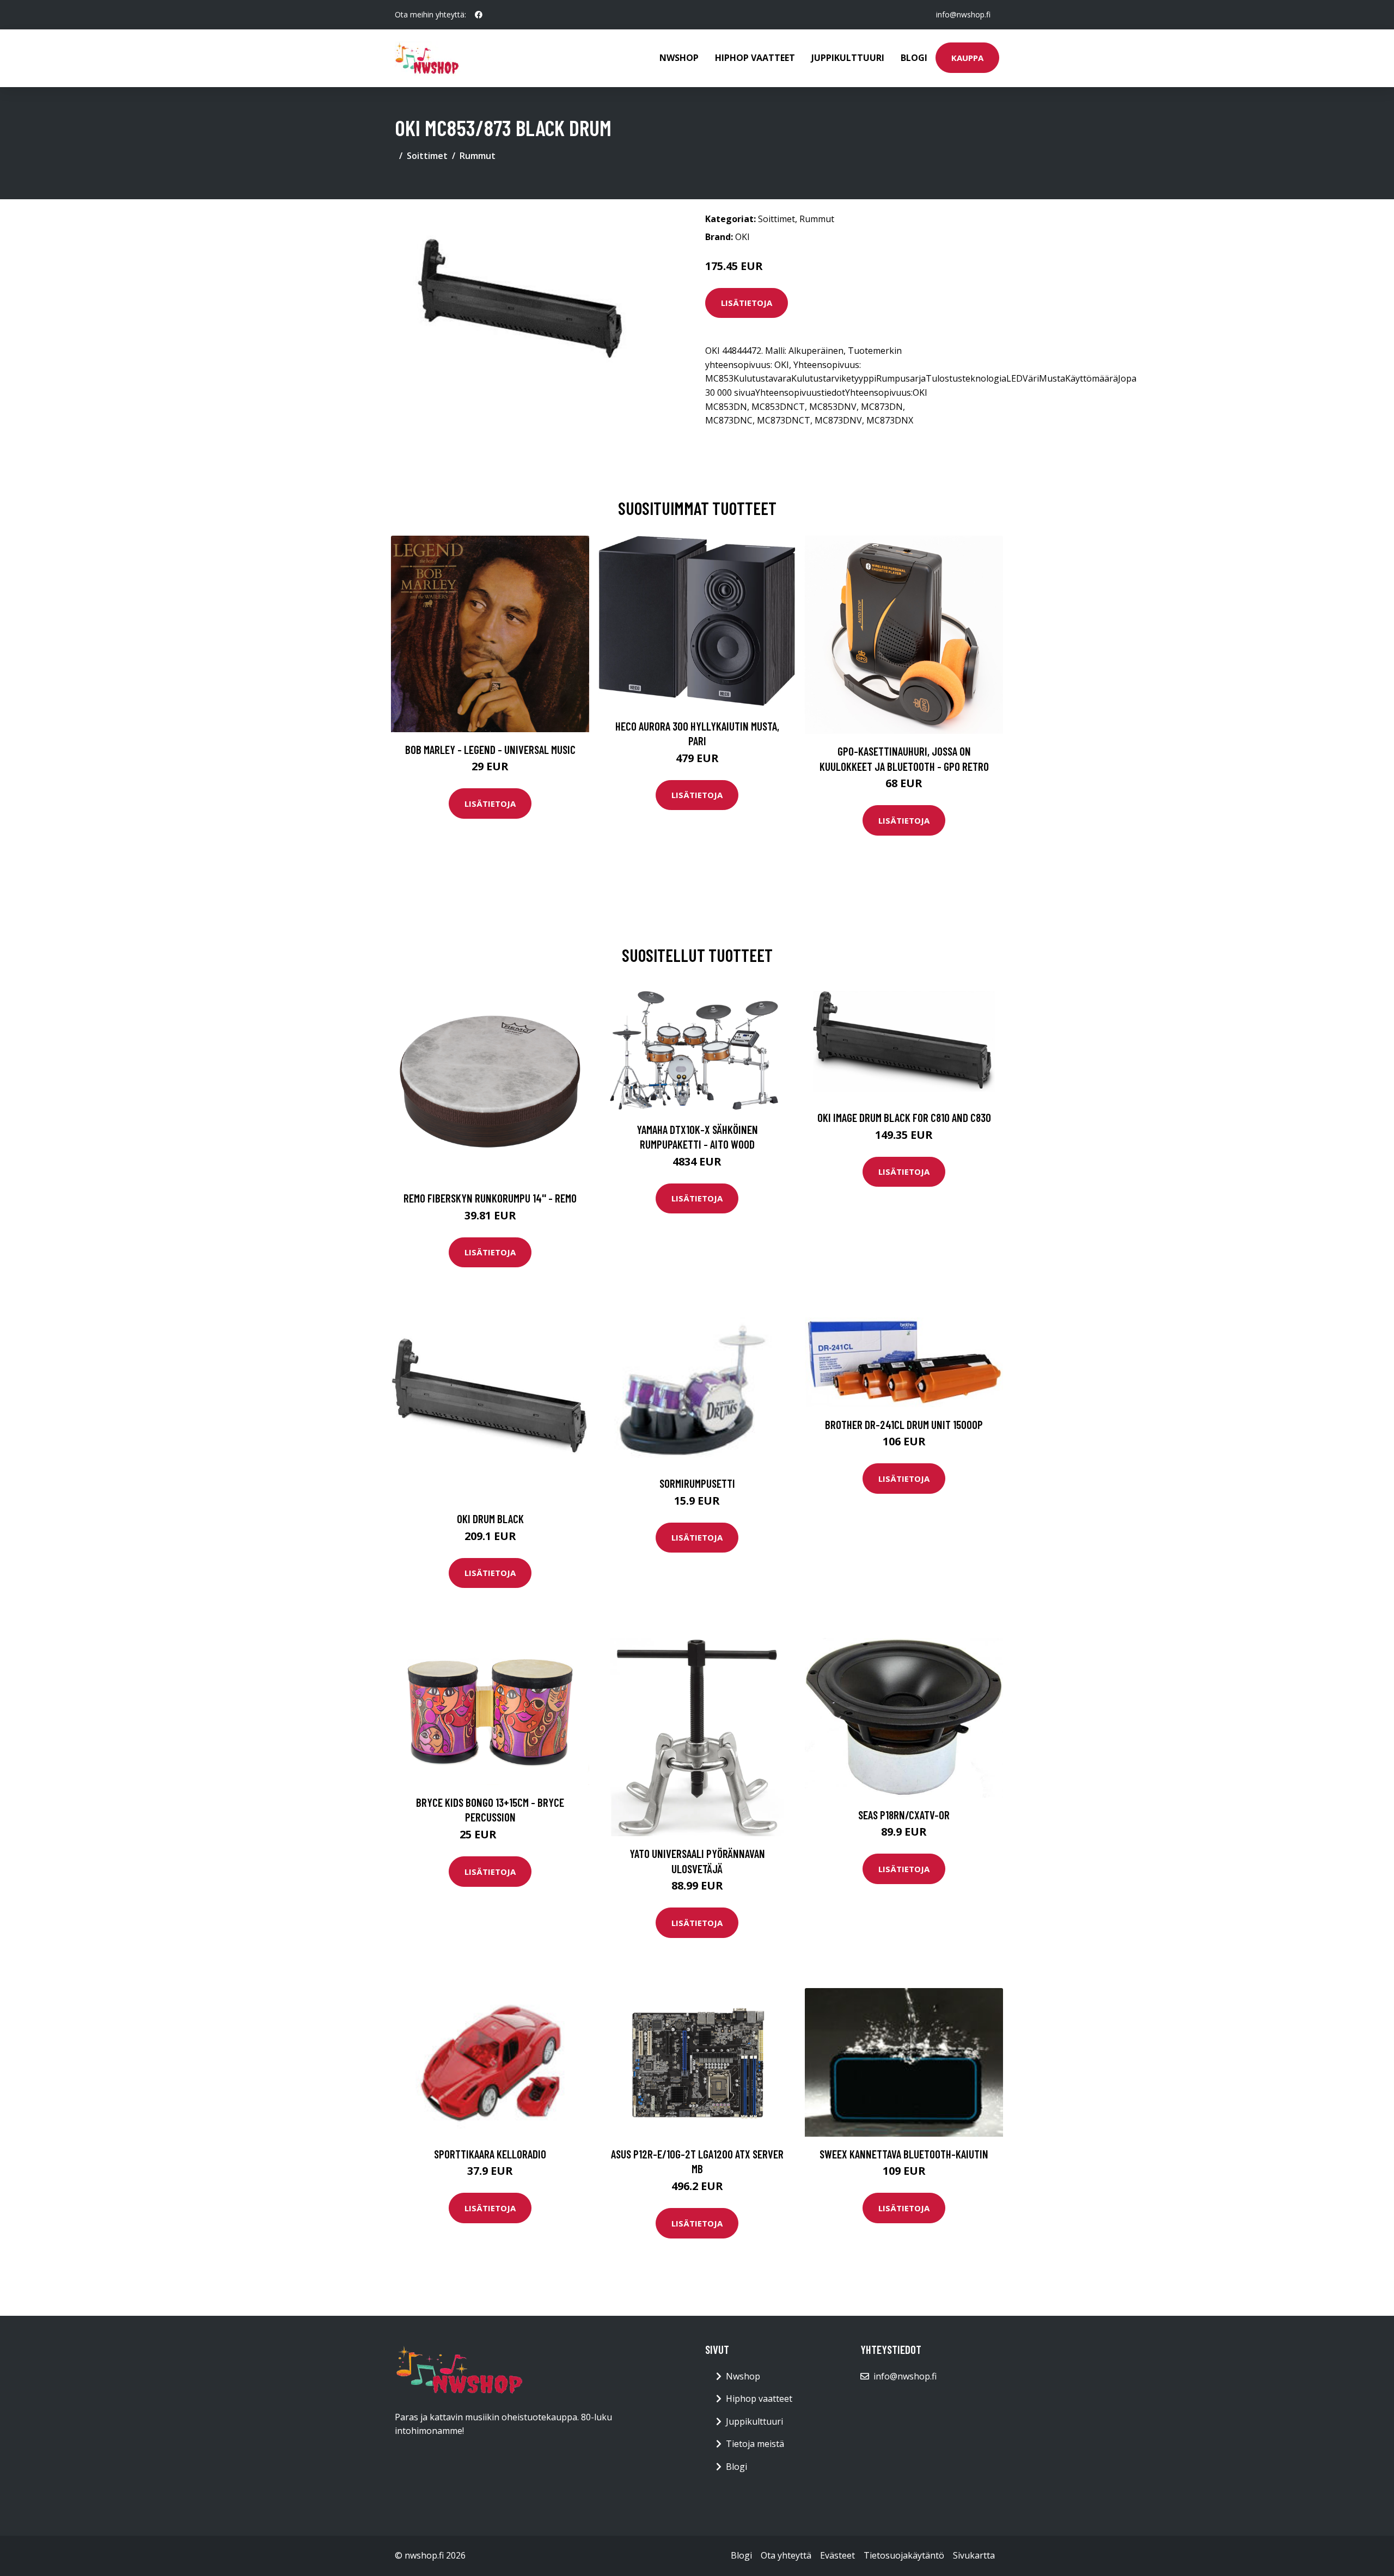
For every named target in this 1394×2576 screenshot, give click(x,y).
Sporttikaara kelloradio (490, 2154)
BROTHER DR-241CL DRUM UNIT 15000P (904, 1424)
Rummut (478, 156)
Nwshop (679, 58)
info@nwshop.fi (963, 14)
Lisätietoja (747, 303)
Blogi (914, 58)
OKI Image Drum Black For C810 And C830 (904, 1117)
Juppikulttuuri (848, 58)
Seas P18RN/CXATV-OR (904, 1815)
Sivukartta (974, 2555)
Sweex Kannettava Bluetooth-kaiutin (904, 2154)
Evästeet (837, 2555)
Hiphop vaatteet (755, 58)
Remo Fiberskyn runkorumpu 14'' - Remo (490, 1198)
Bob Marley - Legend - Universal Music (490, 749)
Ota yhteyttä (786, 2555)
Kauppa (967, 58)
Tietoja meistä (755, 2444)
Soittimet (427, 156)
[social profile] (479, 15)
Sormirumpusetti (697, 1483)
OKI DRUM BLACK (490, 1519)
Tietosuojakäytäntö (904, 2555)
